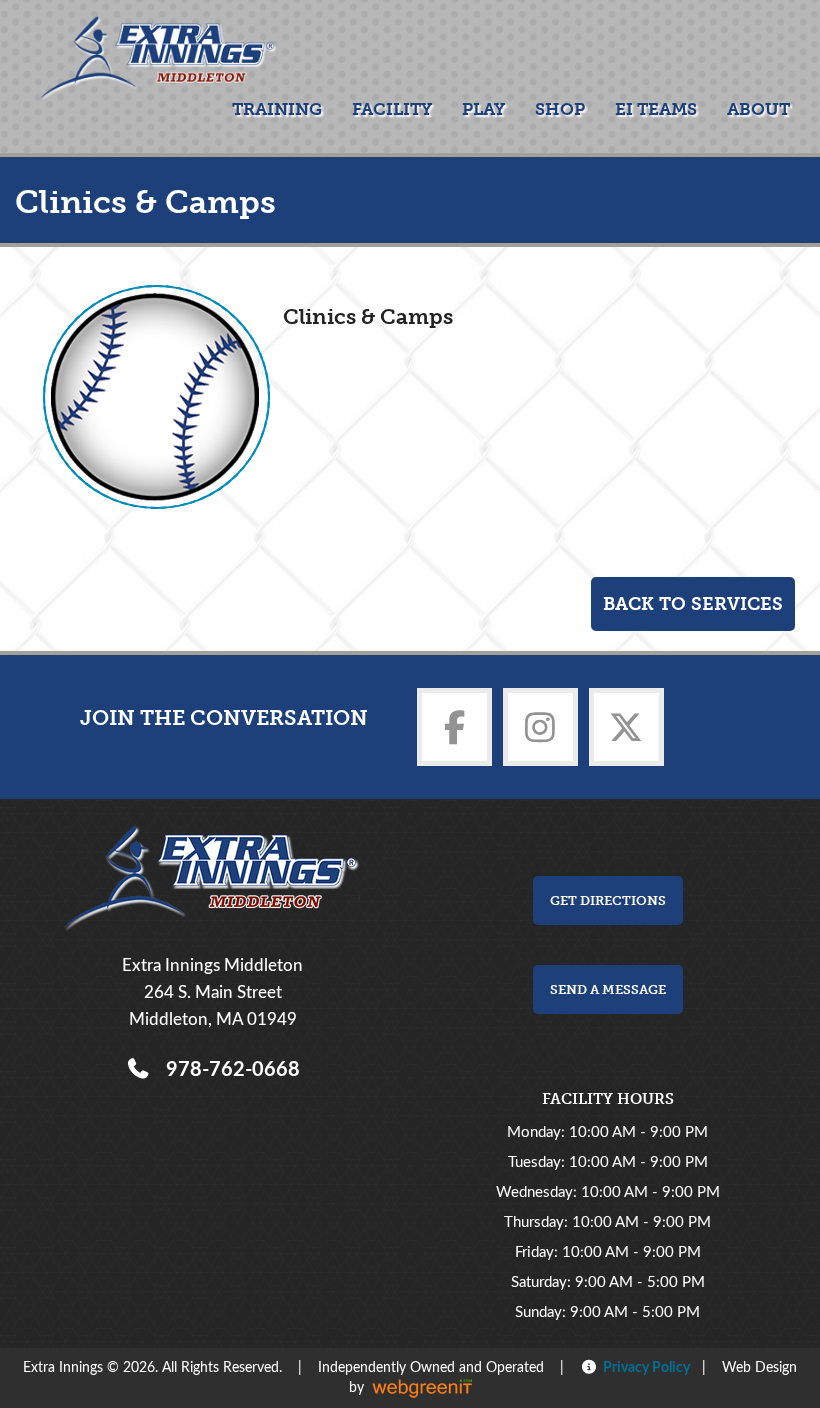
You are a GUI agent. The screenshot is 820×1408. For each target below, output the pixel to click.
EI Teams (656, 109)
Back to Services (693, 604)
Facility (392, 109)
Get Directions (608, 900)
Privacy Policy (643, 1368)
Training (277, 109)
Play (483, 109)
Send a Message (608, 989)
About (758, 109)
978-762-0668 (228, 1070)
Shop (560, 109)
